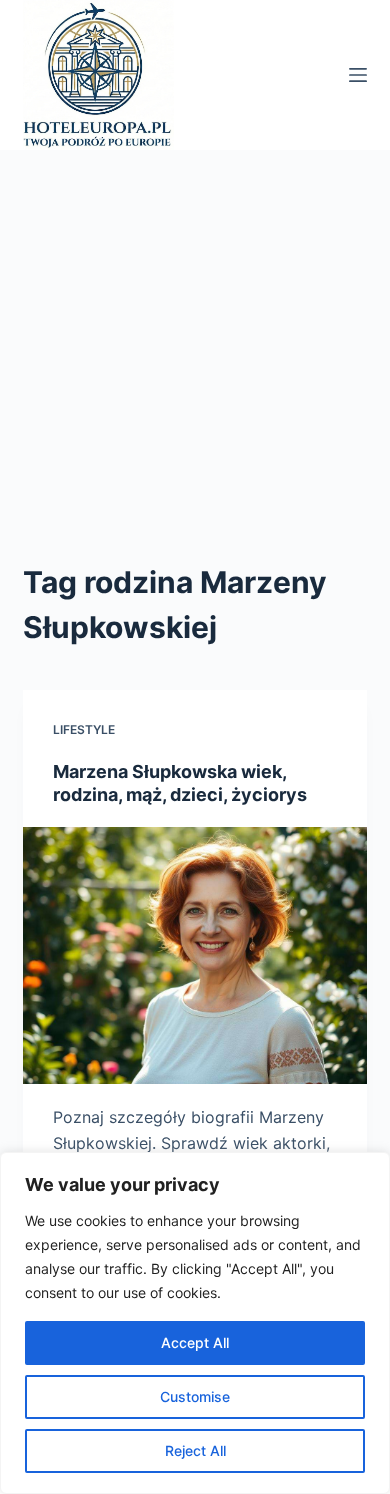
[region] (195, 1323)
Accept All (195, 1342)
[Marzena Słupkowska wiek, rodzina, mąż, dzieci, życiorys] (194, 955)
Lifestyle (84, 729)
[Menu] (358, 75)
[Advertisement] (195, 355)
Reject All (195, 1450)
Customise (195, 1396)
